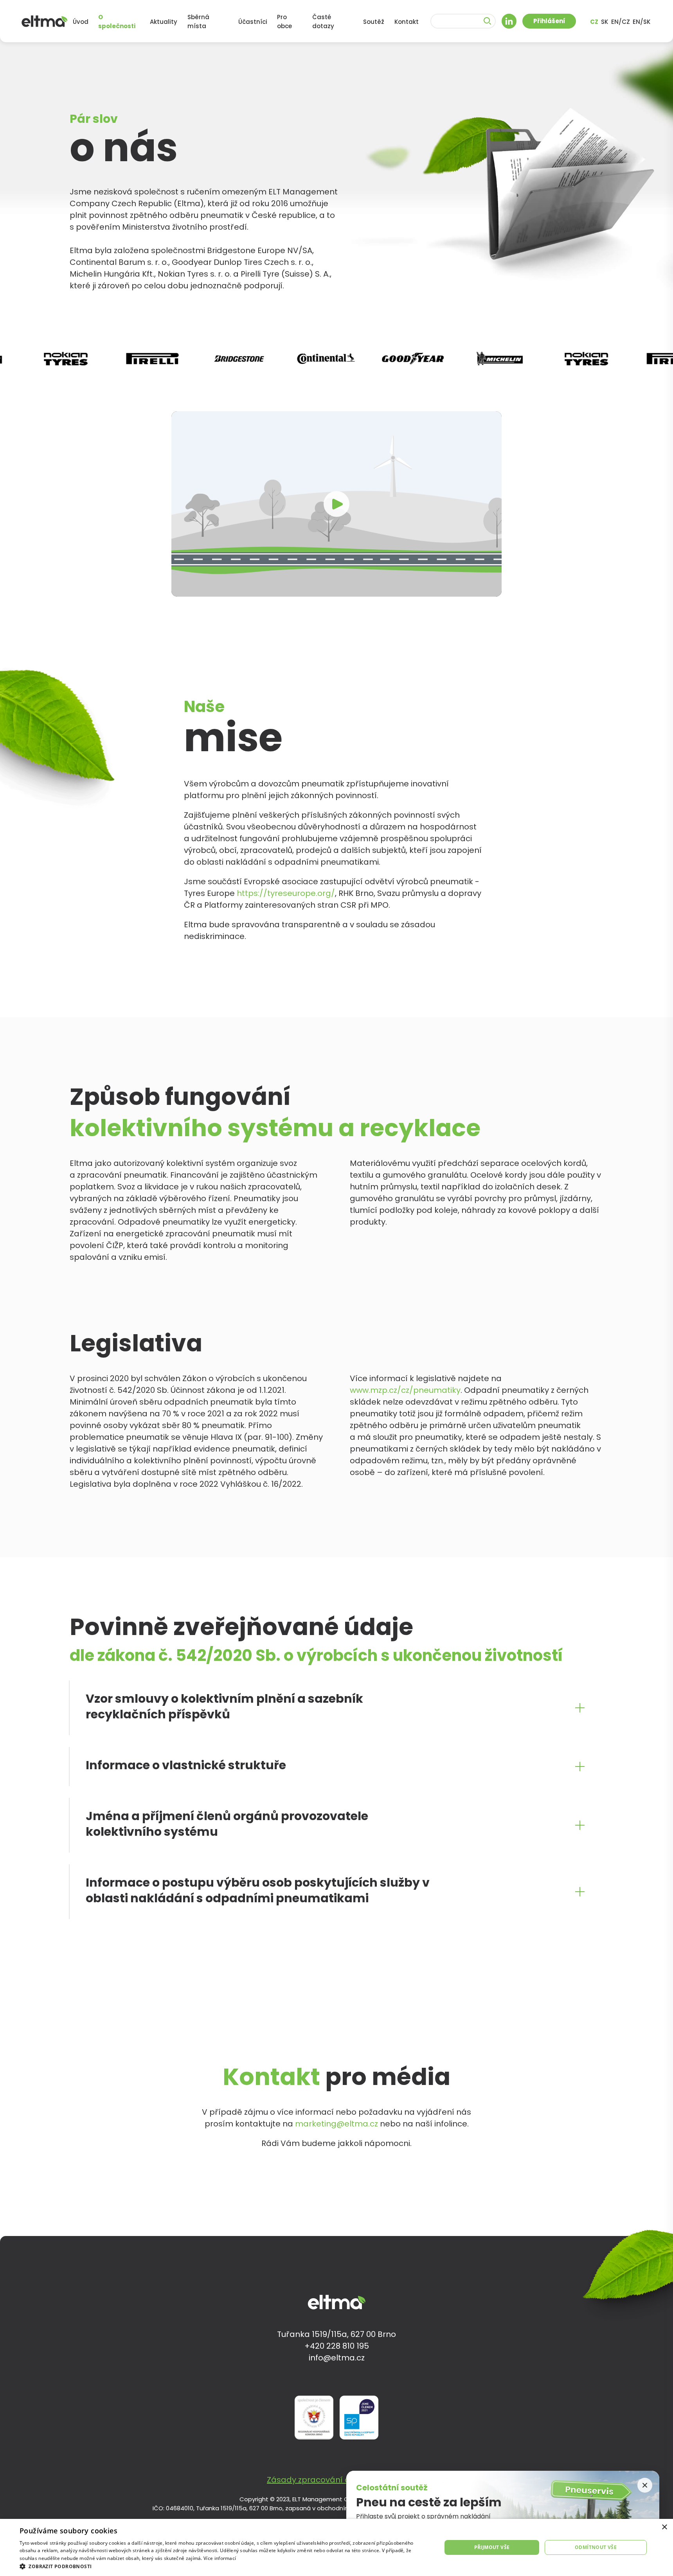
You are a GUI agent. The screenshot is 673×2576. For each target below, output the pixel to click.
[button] (224, 2566)
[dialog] (336, 2547)
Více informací (220, 2558)
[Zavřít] (645, 2485)
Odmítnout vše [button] (596, 2547)
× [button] (664, 2527)
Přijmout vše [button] (492, 2547)
